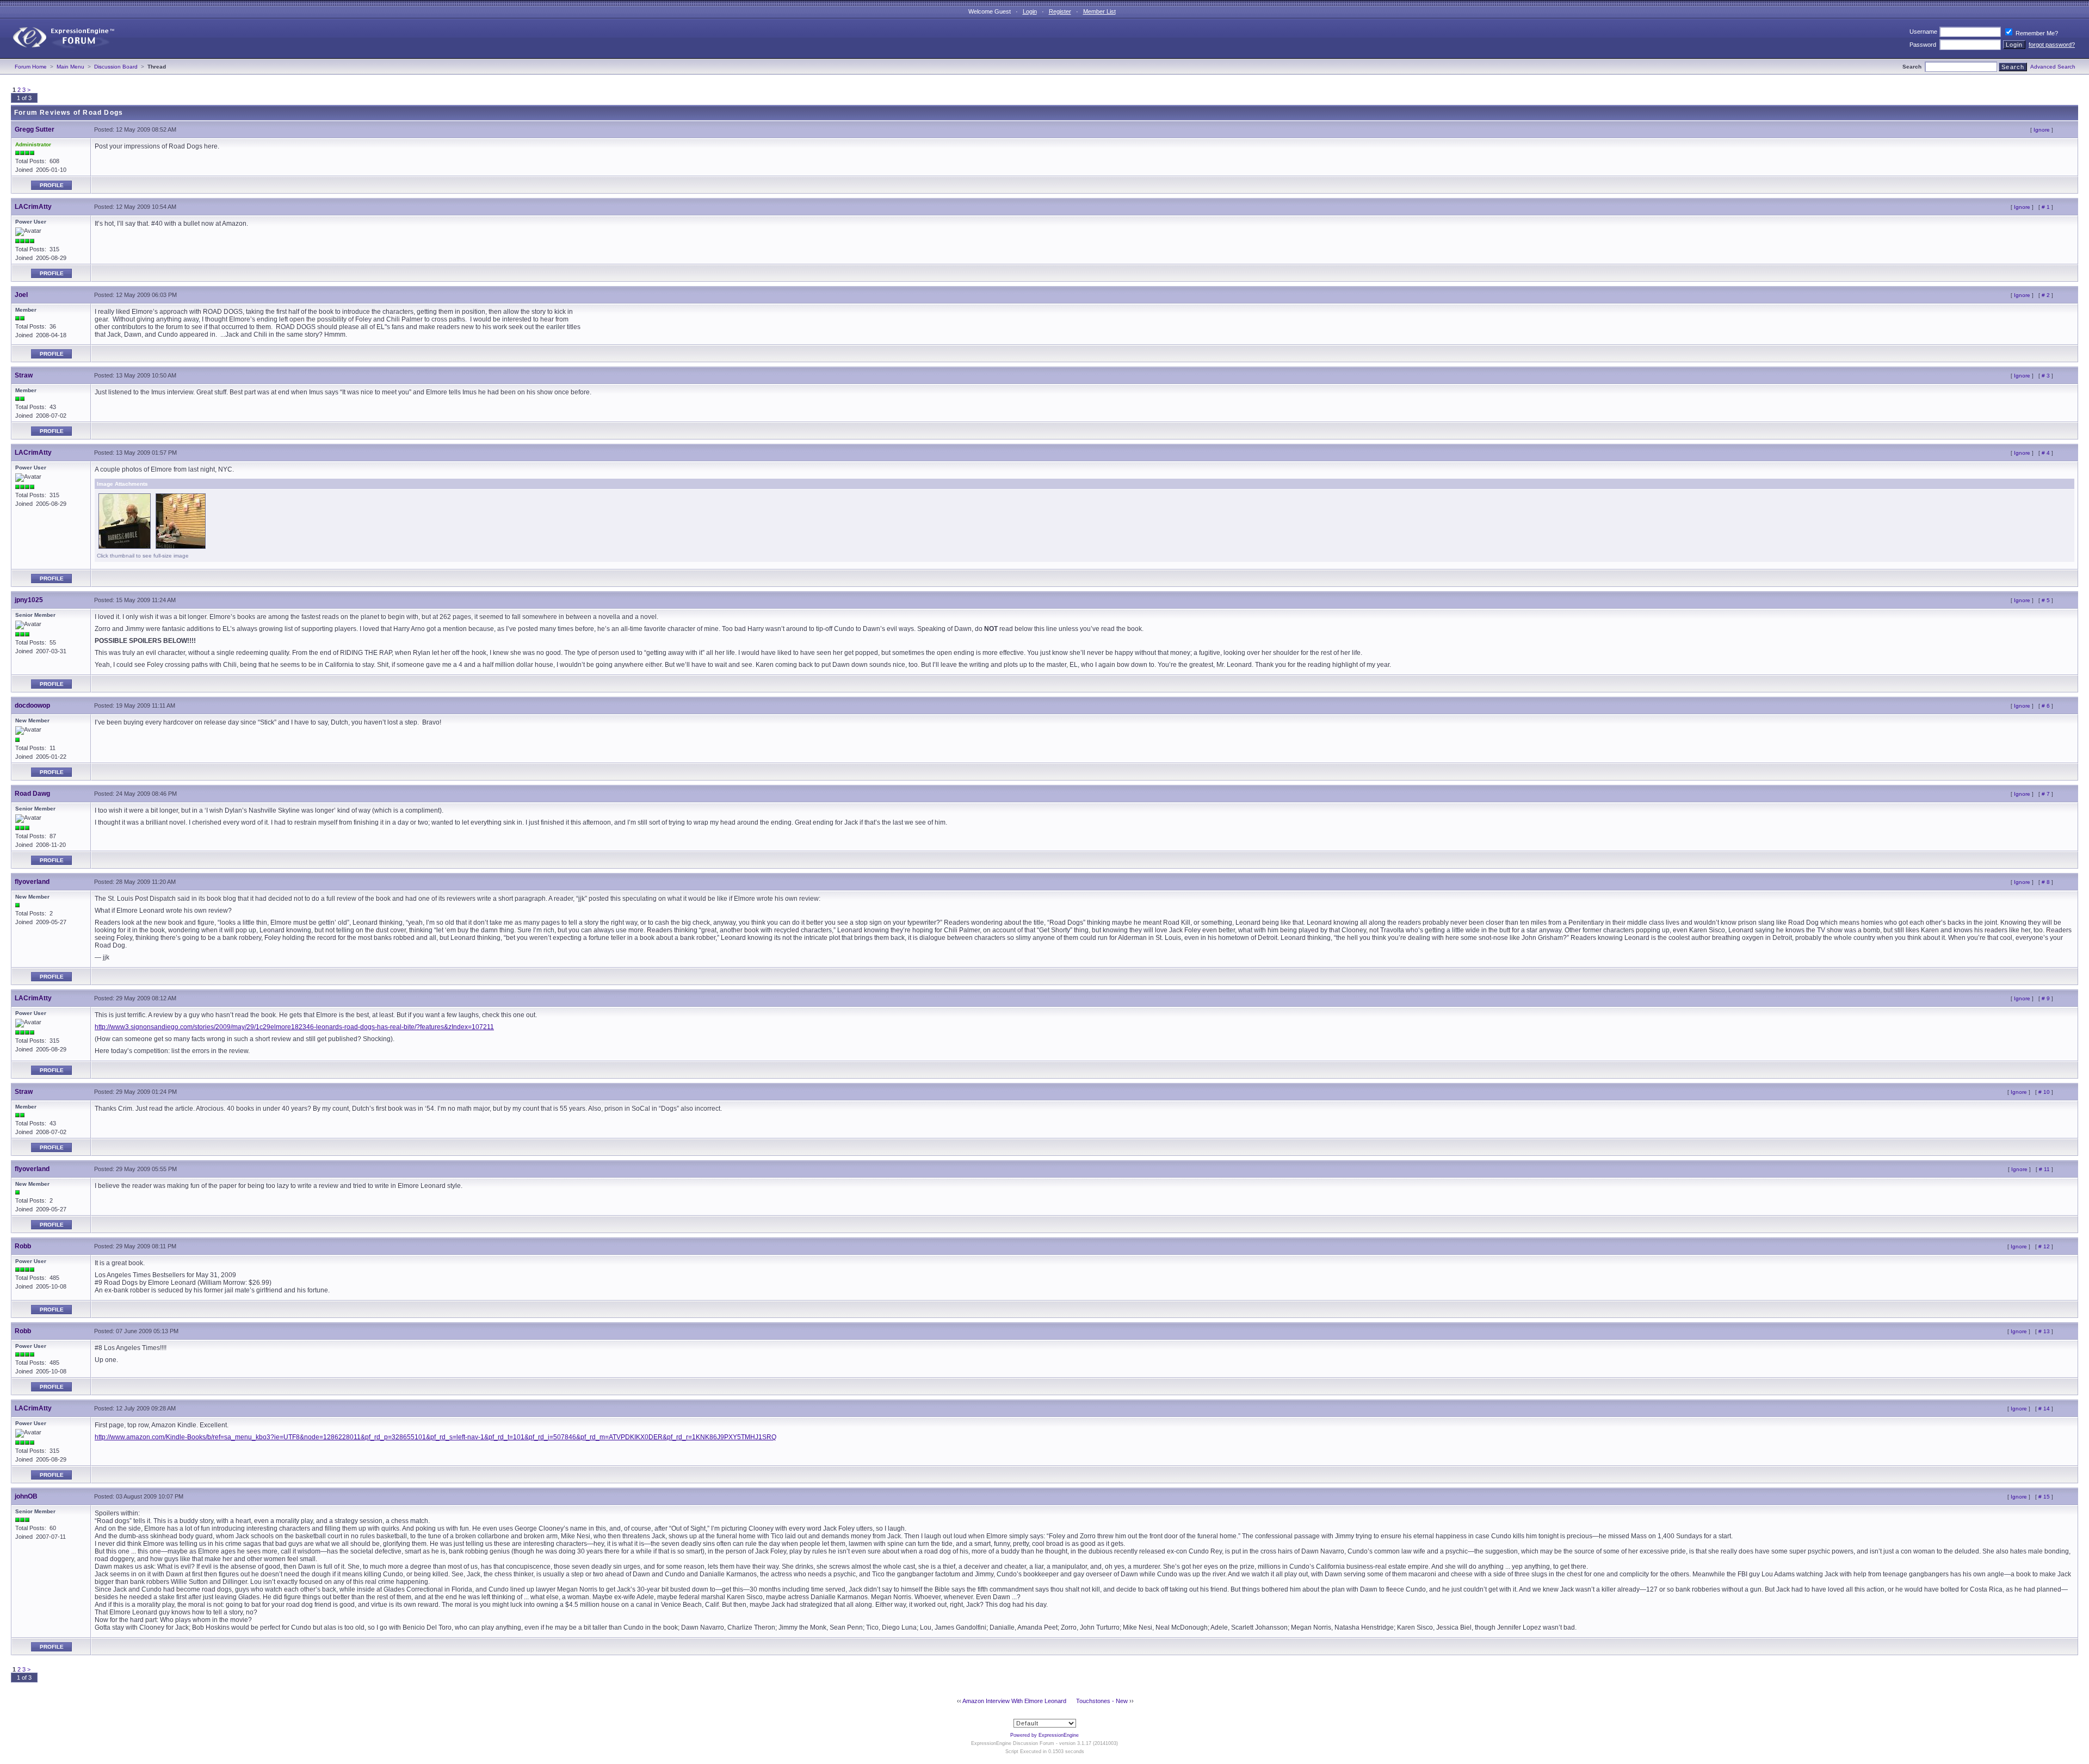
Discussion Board (116, 67)
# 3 (2046, 376)
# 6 (2046, 706)
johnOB (26, 1496)
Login (1030, 11)
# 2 (2046, 295)
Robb (23, 1246)
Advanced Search (2053, 67)
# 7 (2046, 794)
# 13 (2044, 1331)
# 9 (2046, 998)
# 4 (2046, 453)
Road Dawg (32, 794)
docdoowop (32, 705)
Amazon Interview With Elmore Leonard (1014, 1701)
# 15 (2044, 1497)
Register (1060, 11)
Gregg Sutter (35, 129)
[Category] (59, 56)
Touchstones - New (1102, 1701)
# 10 (2044, 1092)
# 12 (2044, 1246)
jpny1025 (29, 600)
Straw (24, 375)
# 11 (2044, 1169)
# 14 (2044, 1409)
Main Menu (70, 67)
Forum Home (31, 67)
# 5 (2046, 600)
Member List (1099, 11)
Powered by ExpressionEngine (1044, 1735)
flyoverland (32, 882)
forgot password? (2052, 45)
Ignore (2042, 130)
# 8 (2046, 882)
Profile (52, 185)
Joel (21, 295)
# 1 (2046, 207)
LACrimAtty (33, 207)
